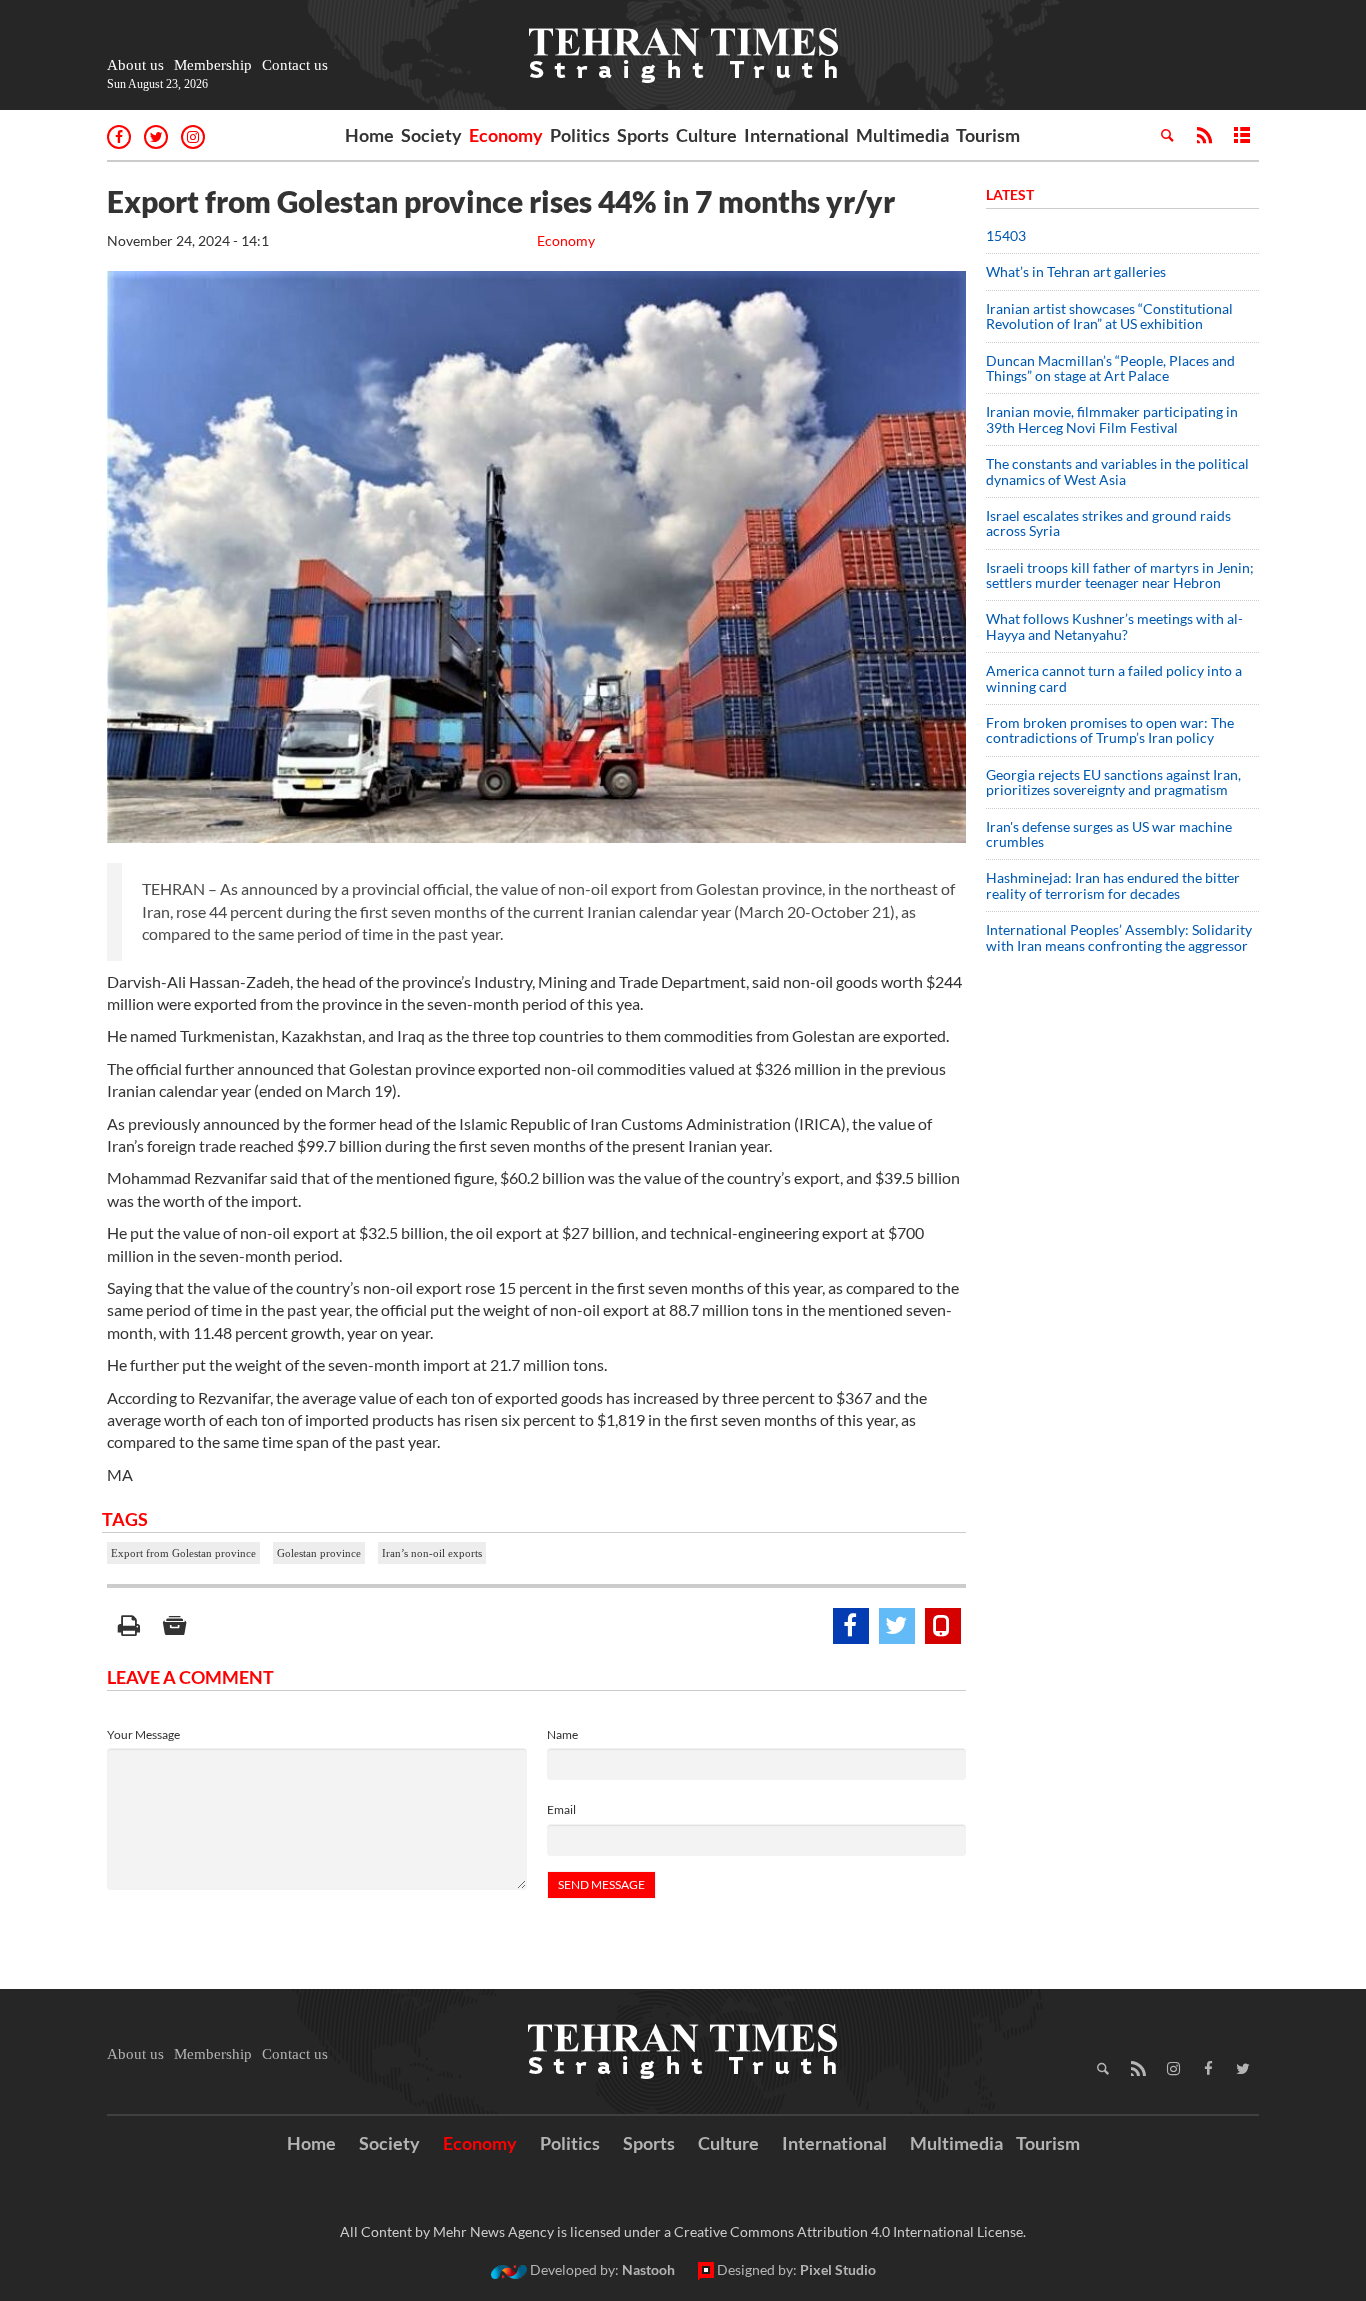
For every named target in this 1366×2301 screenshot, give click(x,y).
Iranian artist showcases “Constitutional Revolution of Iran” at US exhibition (1109, 316)
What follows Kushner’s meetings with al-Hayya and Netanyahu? (1114, 626)
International (796, 135)
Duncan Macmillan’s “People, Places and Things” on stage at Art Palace (1110, 368)
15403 (1006, 235)
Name (562, 1734)
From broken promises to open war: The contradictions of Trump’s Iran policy (1110, 730)
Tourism (988, 135)
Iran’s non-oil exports (432, 1553)
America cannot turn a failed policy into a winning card (1114, 678)
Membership (213, 65)
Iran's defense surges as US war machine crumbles (1109, 834)
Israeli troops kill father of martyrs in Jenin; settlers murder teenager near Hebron (1120, 575)
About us (135, 65)
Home (369, 135)
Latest (1010, 194)
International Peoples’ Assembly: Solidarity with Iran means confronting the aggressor (1119, 937)
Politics (580, 135)
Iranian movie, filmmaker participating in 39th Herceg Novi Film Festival (1112, 419)
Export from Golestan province (183, 1553)
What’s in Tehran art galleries (1076, 271)
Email (561, 1809)
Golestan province (319, 1553)
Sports (643, 135)
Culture (706, 135)
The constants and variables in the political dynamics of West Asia (1117, 471)
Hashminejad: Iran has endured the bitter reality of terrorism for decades (1113, 885)
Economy (506, 135)
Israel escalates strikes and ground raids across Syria (1108, 523)
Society (431, 135)
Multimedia (902, 135)
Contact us (295, 65)
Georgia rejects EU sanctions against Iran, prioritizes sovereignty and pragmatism (1113, 782)
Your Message (143, 1734)
